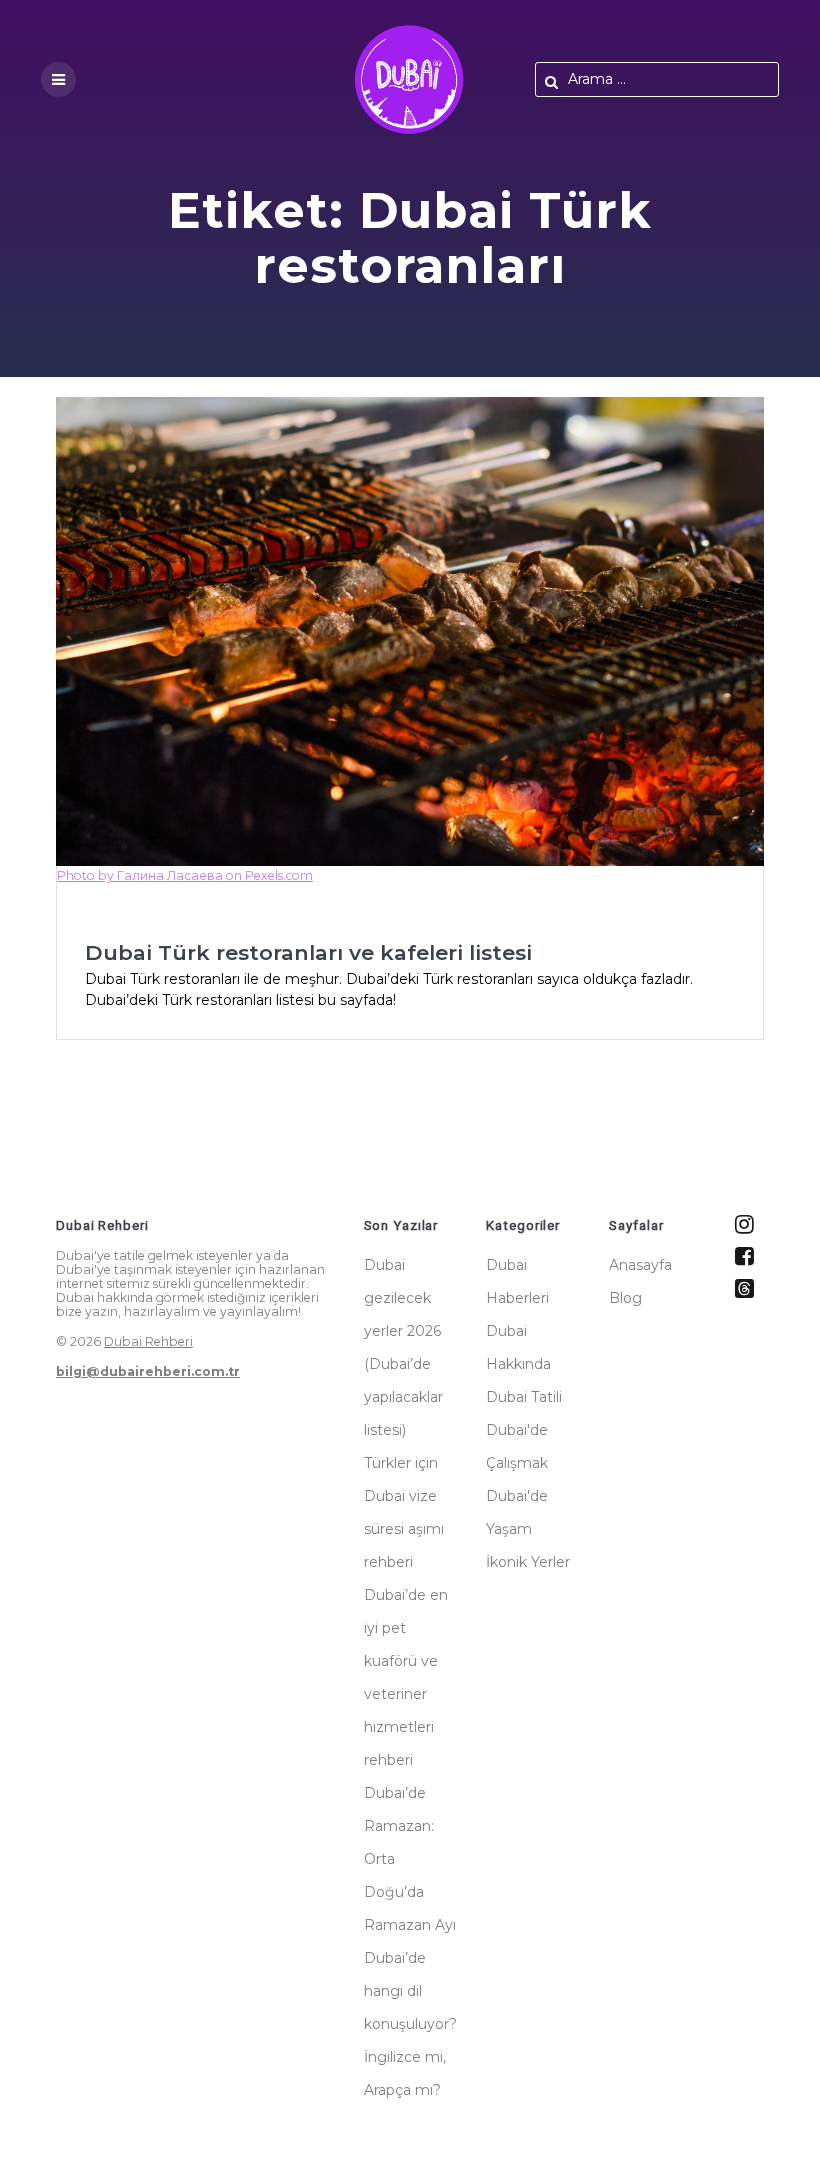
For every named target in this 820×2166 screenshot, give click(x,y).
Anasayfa (640, 1265)
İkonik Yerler (528, 1562)
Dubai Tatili (524, 1397)
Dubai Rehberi (148, 1341)
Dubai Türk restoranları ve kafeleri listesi (308, 952)
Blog (625, 1298)
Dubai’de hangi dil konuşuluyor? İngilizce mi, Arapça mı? (410, 2024)
